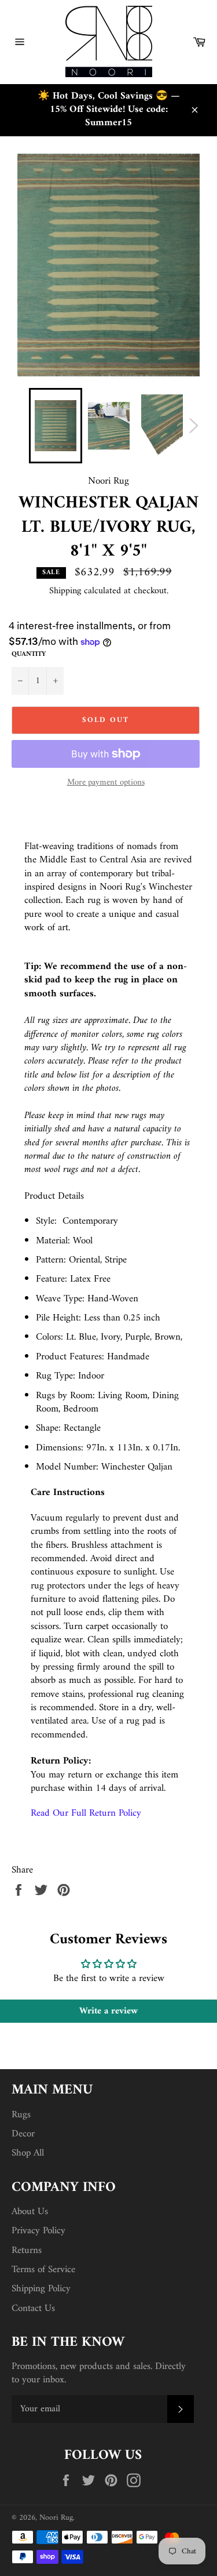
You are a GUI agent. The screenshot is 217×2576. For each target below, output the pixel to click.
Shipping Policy (41, 2289)
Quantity (29, 655)
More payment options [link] (106, 783)
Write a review (108, 2011)
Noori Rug (56, 2518)
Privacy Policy (38, 2231)
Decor (23, 2134)
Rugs (21, 2115)
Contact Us (33, 2309)
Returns (27, 2251)
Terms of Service (43, 2270)
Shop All (28, 2153)
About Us (30, 2212)
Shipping (65, 591)
